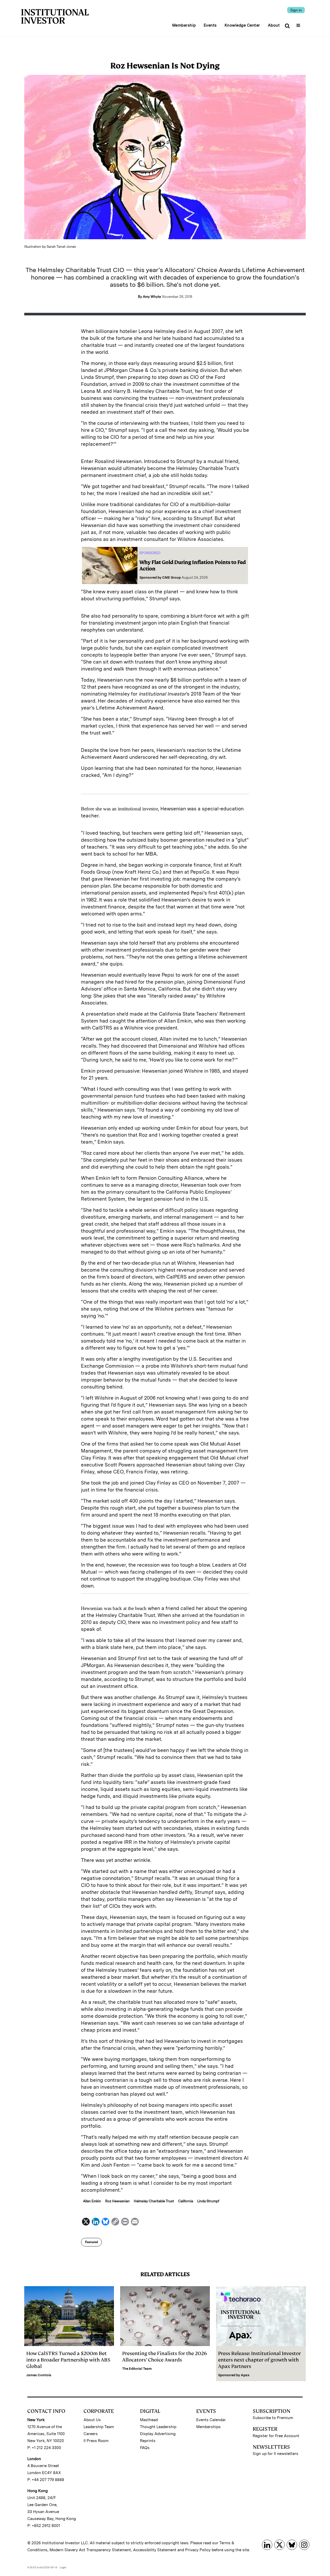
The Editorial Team (137, 2369)
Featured (91, 2242)
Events (210, 25)
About (274, 25)
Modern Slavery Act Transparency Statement (90, 2550)
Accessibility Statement (155, 2550)
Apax (245, 2375)
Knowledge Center (242, 25)
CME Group (171, 577)
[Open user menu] (299, 24)
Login (63, 2567)
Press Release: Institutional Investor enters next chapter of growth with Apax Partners (259, 2360)
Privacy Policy (198, 2550)
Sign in (296, 10)
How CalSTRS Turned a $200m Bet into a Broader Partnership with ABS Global (68, 2360)
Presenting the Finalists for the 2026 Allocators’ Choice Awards (165, 2357)
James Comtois (39, 2375)
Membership (184, 25)
